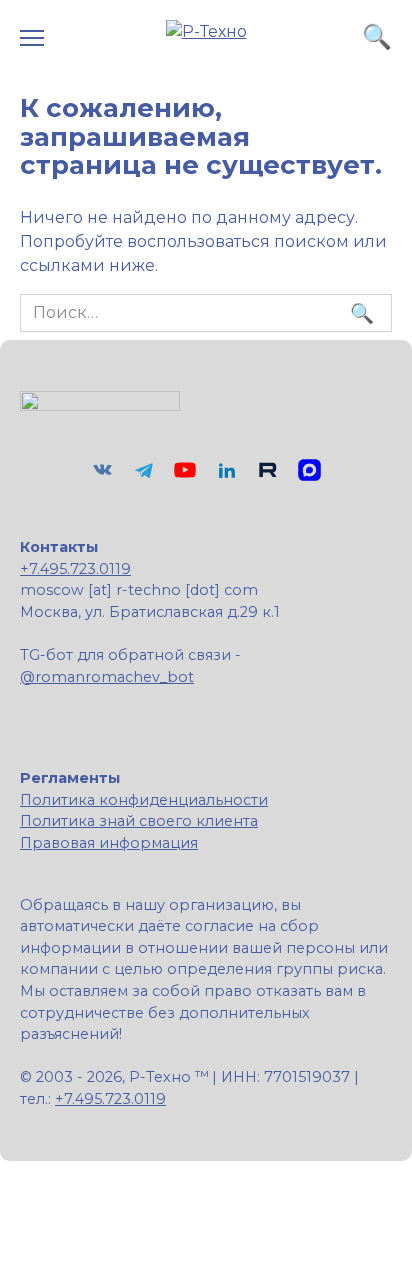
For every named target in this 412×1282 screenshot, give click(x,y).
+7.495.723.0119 (75, 569)
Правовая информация (109, 843)
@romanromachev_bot (107, 677)
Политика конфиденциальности (144, 800)
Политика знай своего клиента (139, 821)
